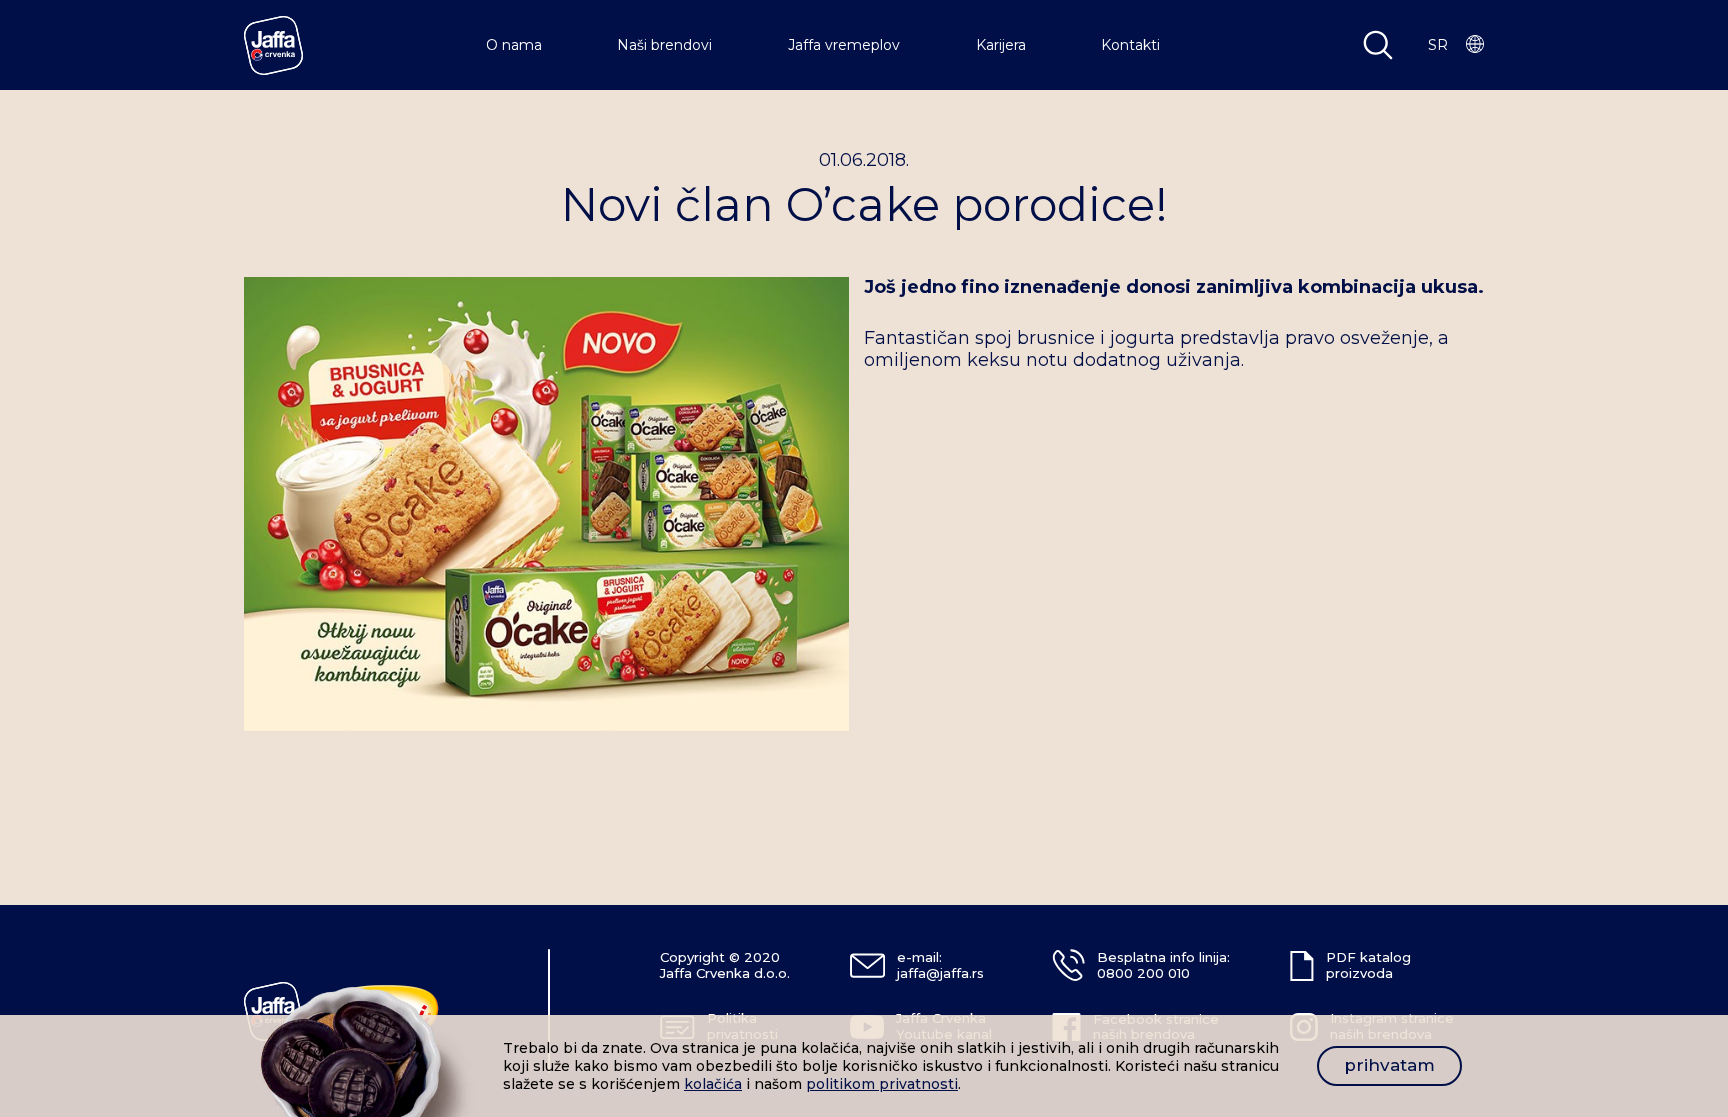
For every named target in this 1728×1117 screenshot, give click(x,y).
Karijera (1001, 45)
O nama (514, 45)
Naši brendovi (664, 45)
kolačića (713, 1084)
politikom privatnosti (882, 1084)
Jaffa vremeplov (844, 45)
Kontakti (1130, 45)
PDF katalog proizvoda (1368, 965)
